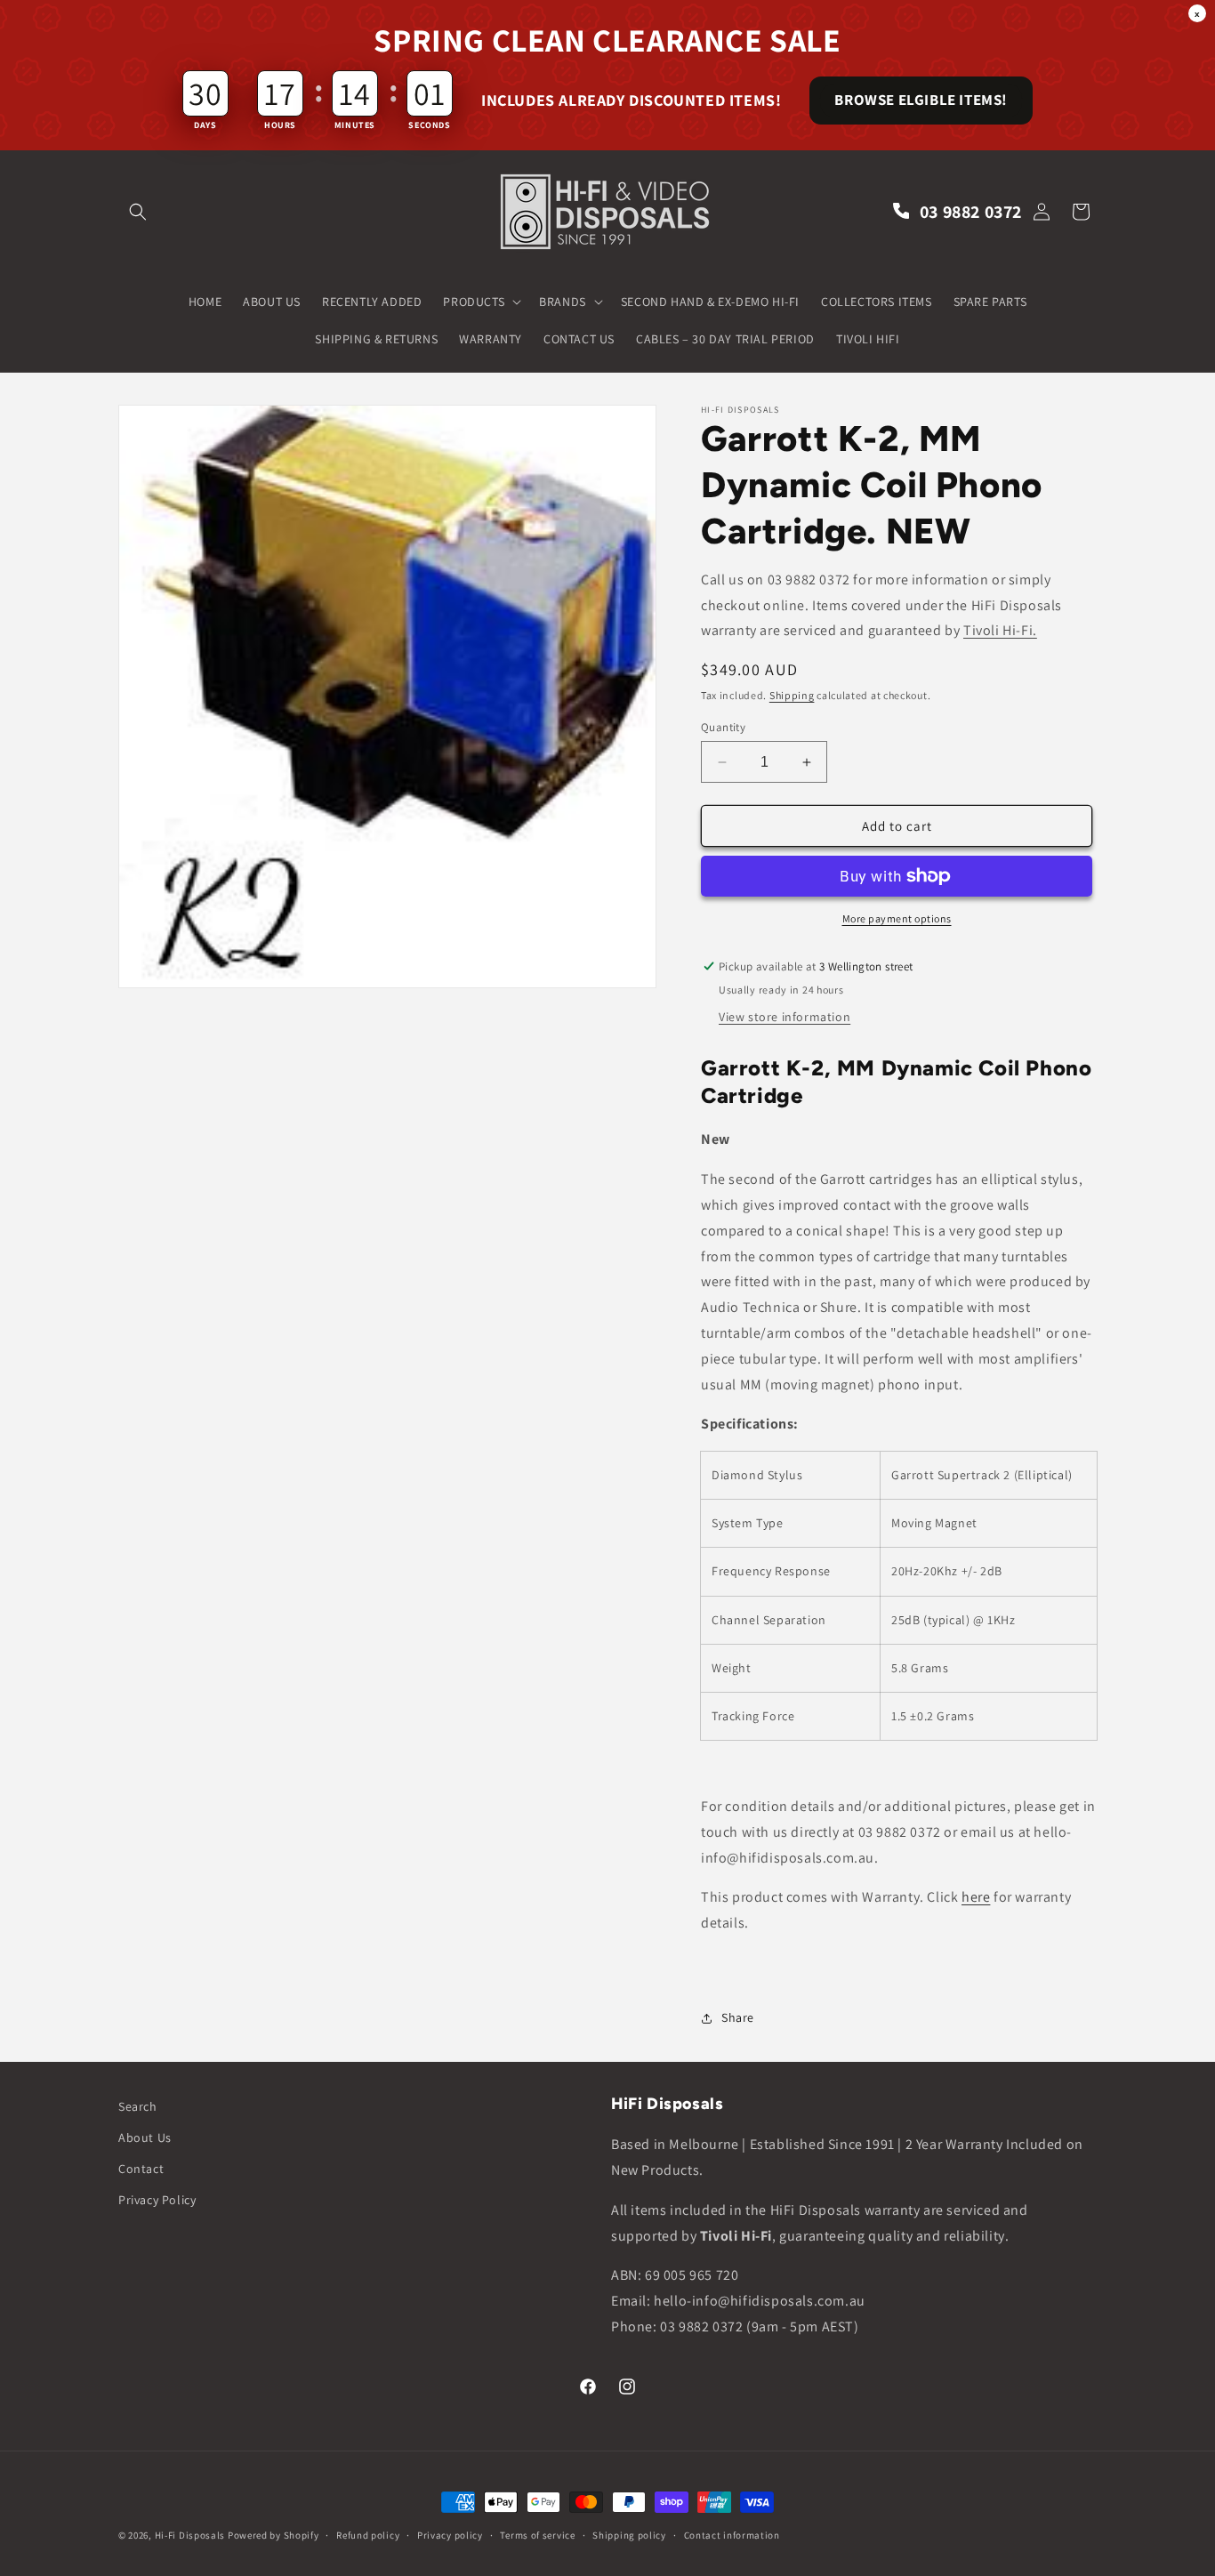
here (976, 1897)
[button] (138, 212)
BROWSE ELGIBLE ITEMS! (921, 100)
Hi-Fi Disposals (190, 2535)
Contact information (732, 2535)
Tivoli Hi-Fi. (1000, 630)
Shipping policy (629, 2535)
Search (138, 2106)
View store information (785, 1017)
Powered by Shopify (274, 2535)
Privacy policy (450, 2535)
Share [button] (738, 2017)
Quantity (723, 727)
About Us (145, 2137)
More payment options (897, 918)
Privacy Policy (157, 2200)
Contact (141, 2169)
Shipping (792, 695)
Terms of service (537, 2535)
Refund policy (368, 2535)
